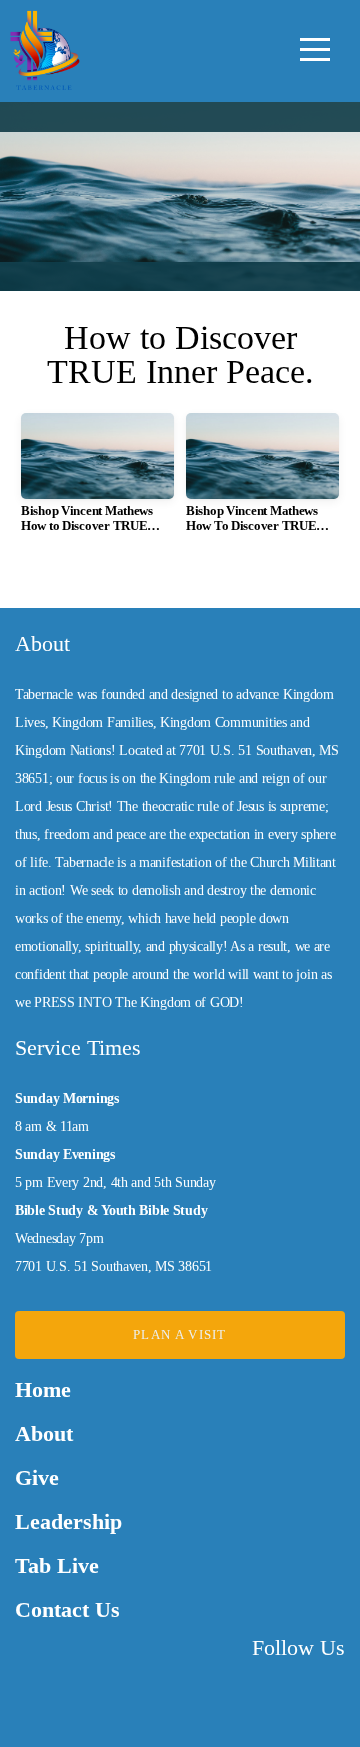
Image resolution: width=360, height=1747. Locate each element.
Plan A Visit (180, 1334)
